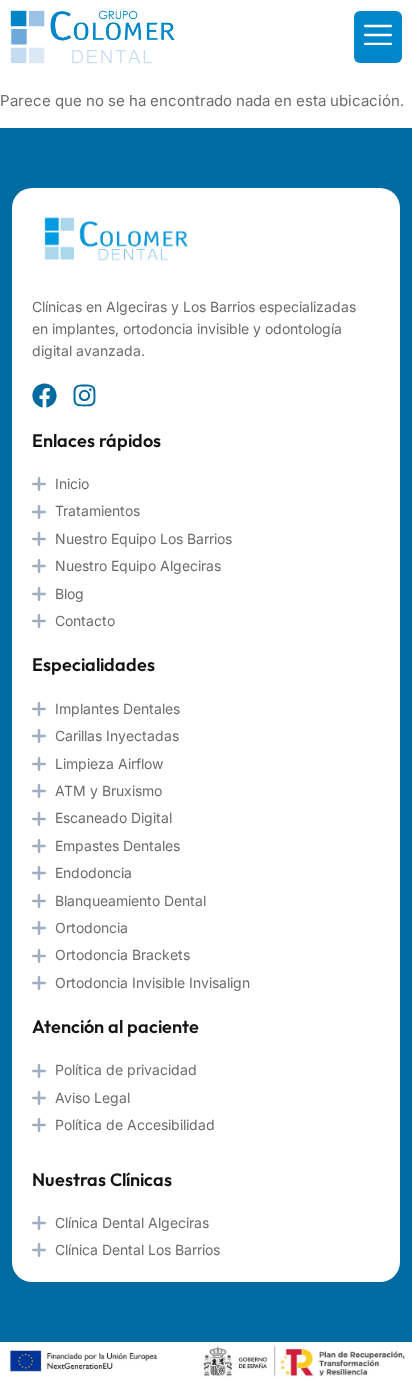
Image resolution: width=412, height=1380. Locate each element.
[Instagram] (84, 395)
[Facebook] (44, 395)
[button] (378, 37)
